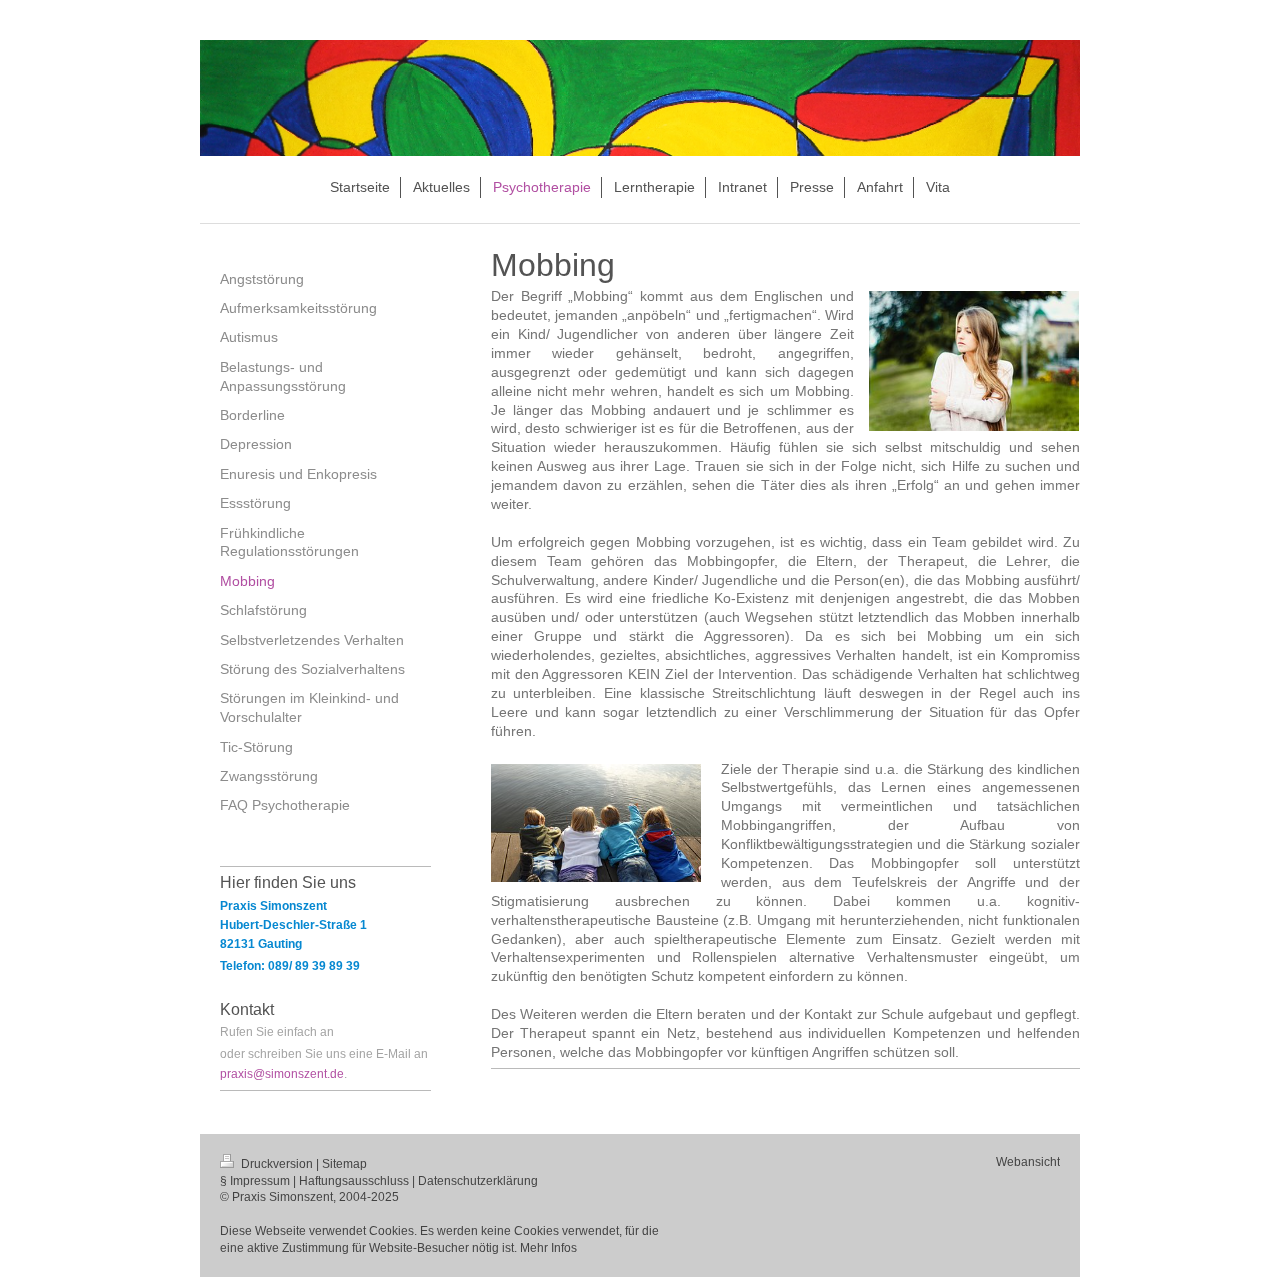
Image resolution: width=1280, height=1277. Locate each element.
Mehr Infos (548, 1248)
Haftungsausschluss (354, 1181)
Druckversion (277, 1164)
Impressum (260, 1181)
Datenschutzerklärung (478, 1181)
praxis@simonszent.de (282, 1074)
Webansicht (1028, 1162)
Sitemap (344, 1164)
